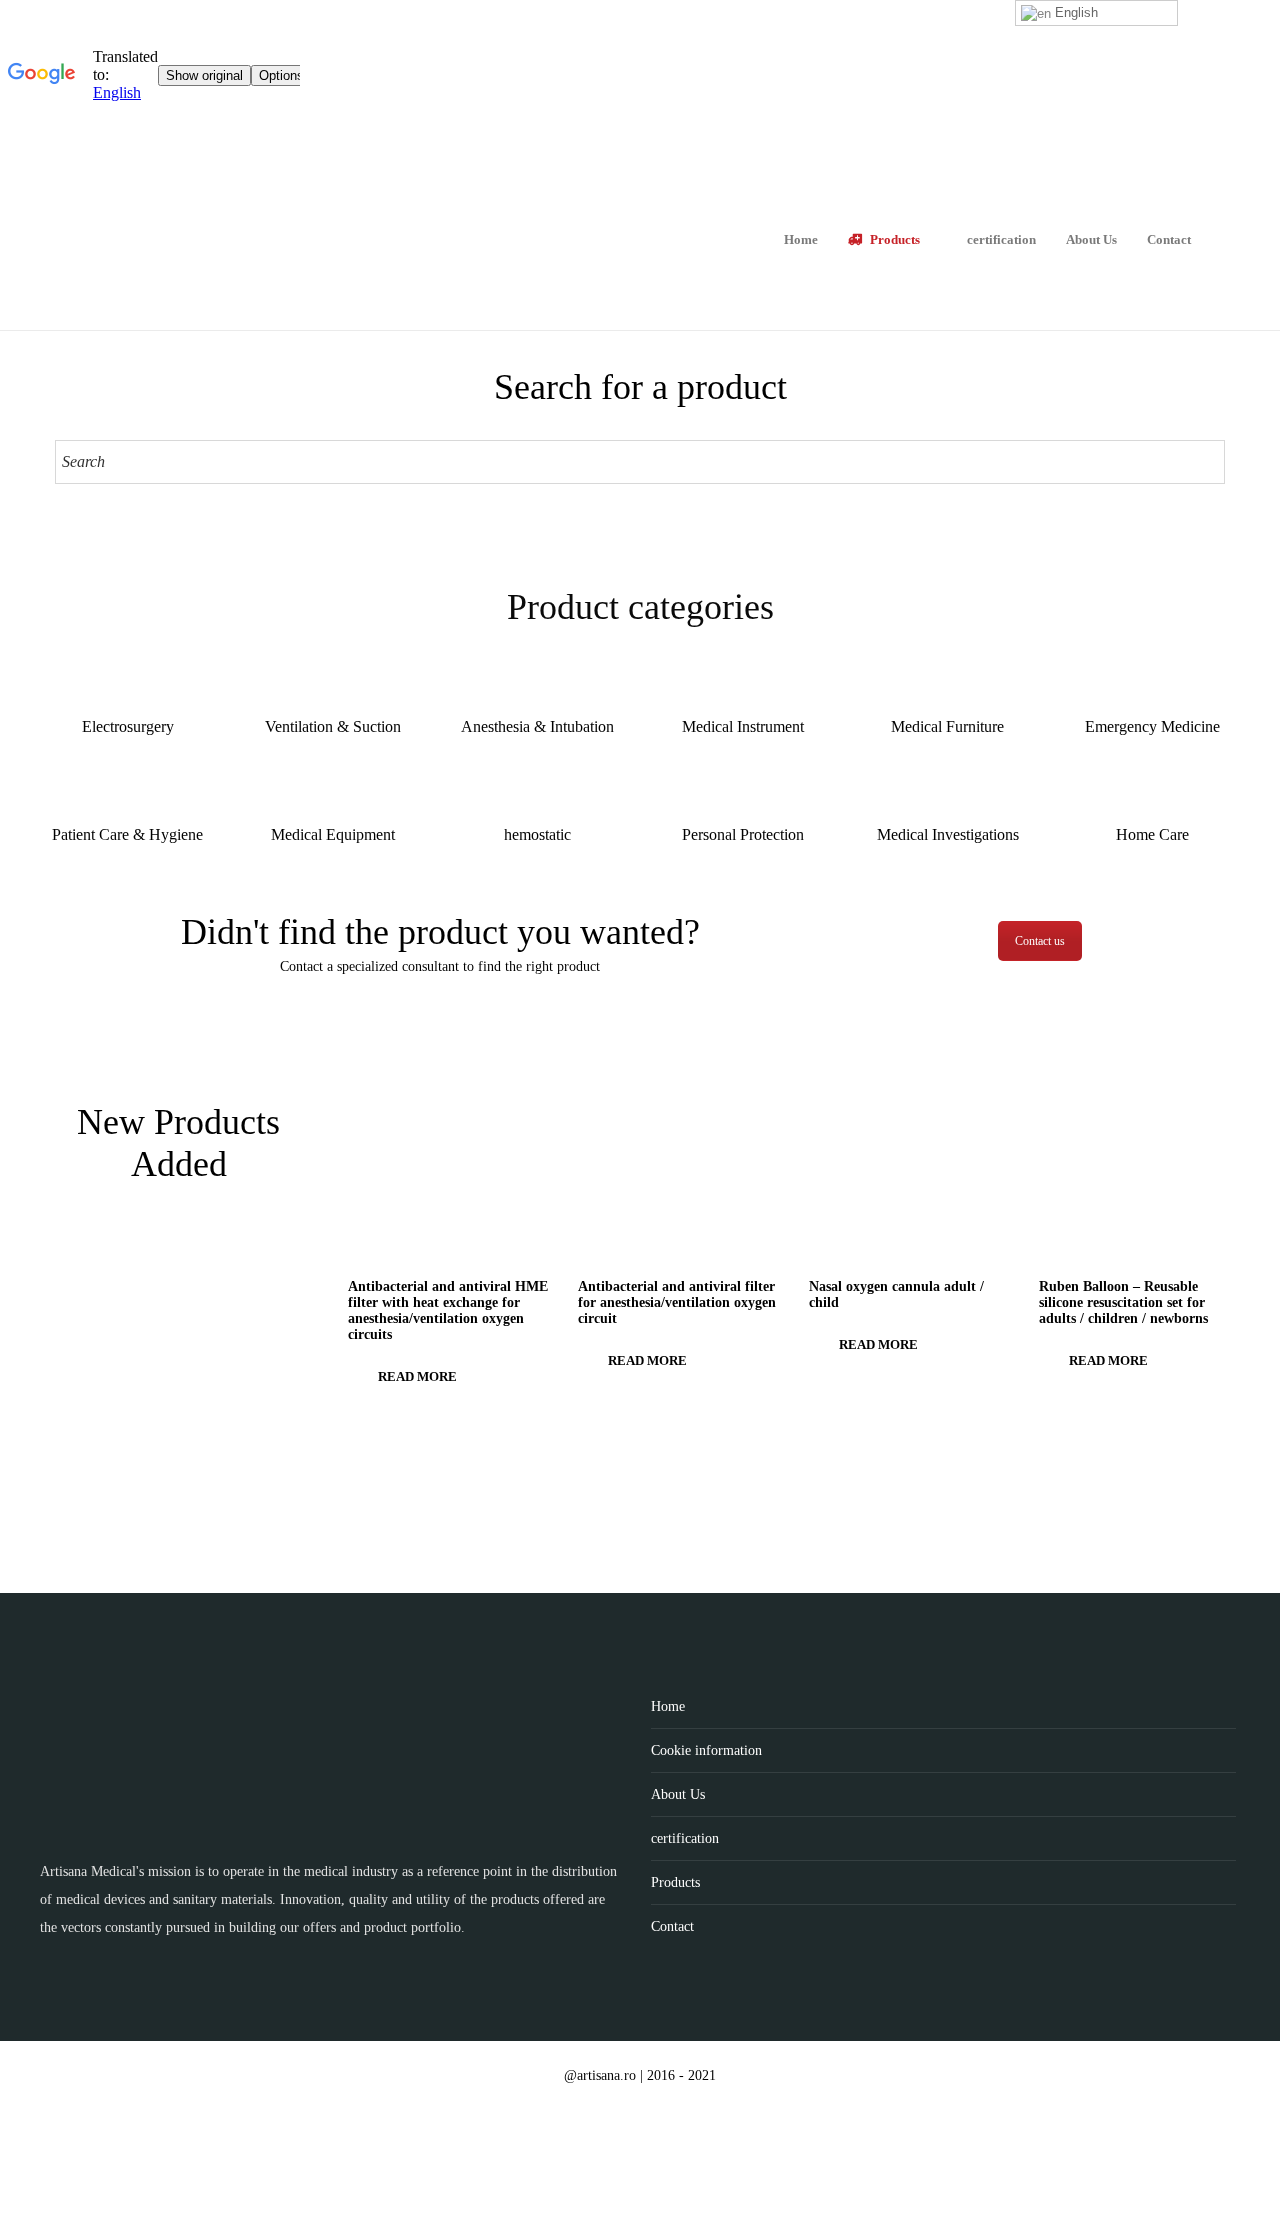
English (1074, 12)
